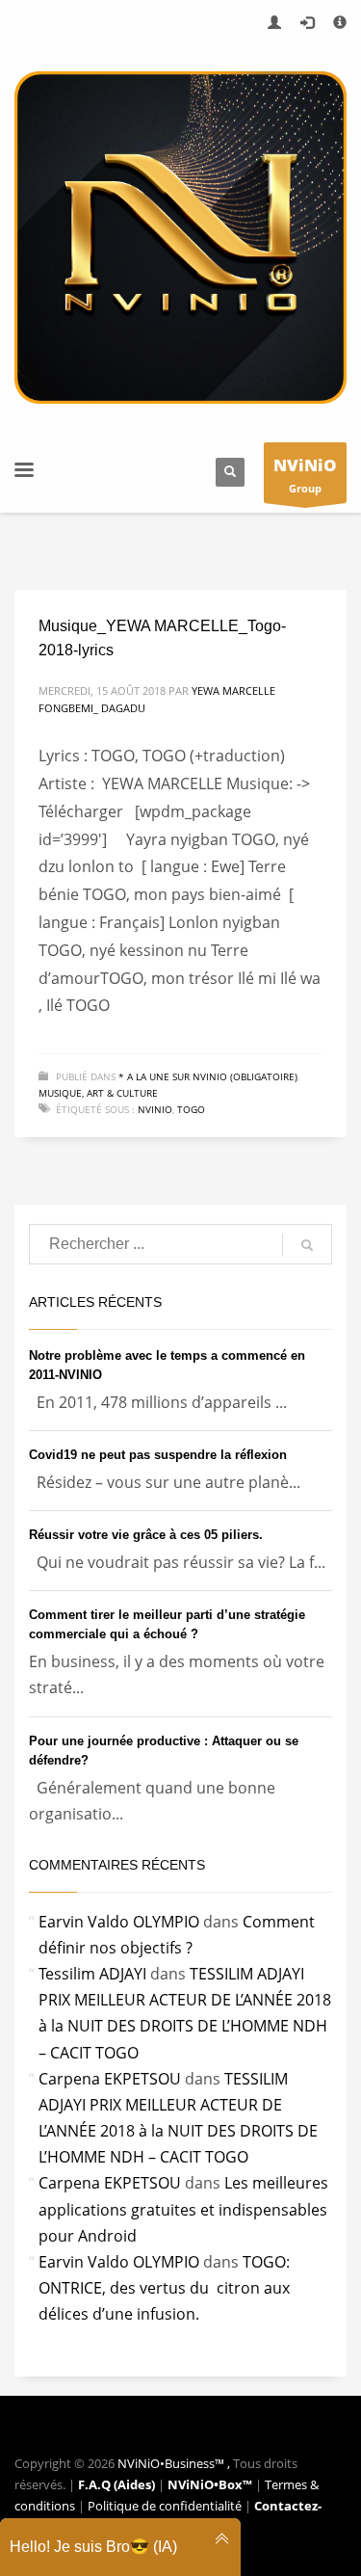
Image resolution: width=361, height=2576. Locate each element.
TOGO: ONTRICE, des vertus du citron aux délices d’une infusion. (164, 2288)
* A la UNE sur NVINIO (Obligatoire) (208, 1076)
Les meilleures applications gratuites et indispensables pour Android (183, 2209)
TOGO (191, 1109)
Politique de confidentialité (166, 2506)
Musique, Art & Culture (98, 1093)
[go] (307, 1245)
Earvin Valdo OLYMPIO (119, 1922)
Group (305, 475)
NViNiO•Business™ (172, 2463)
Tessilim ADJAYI (92, 1974)
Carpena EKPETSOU (110, 2079)
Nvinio (155, 1109)
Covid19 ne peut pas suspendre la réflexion (158, 1455)
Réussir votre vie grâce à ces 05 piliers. (146, 1535)
